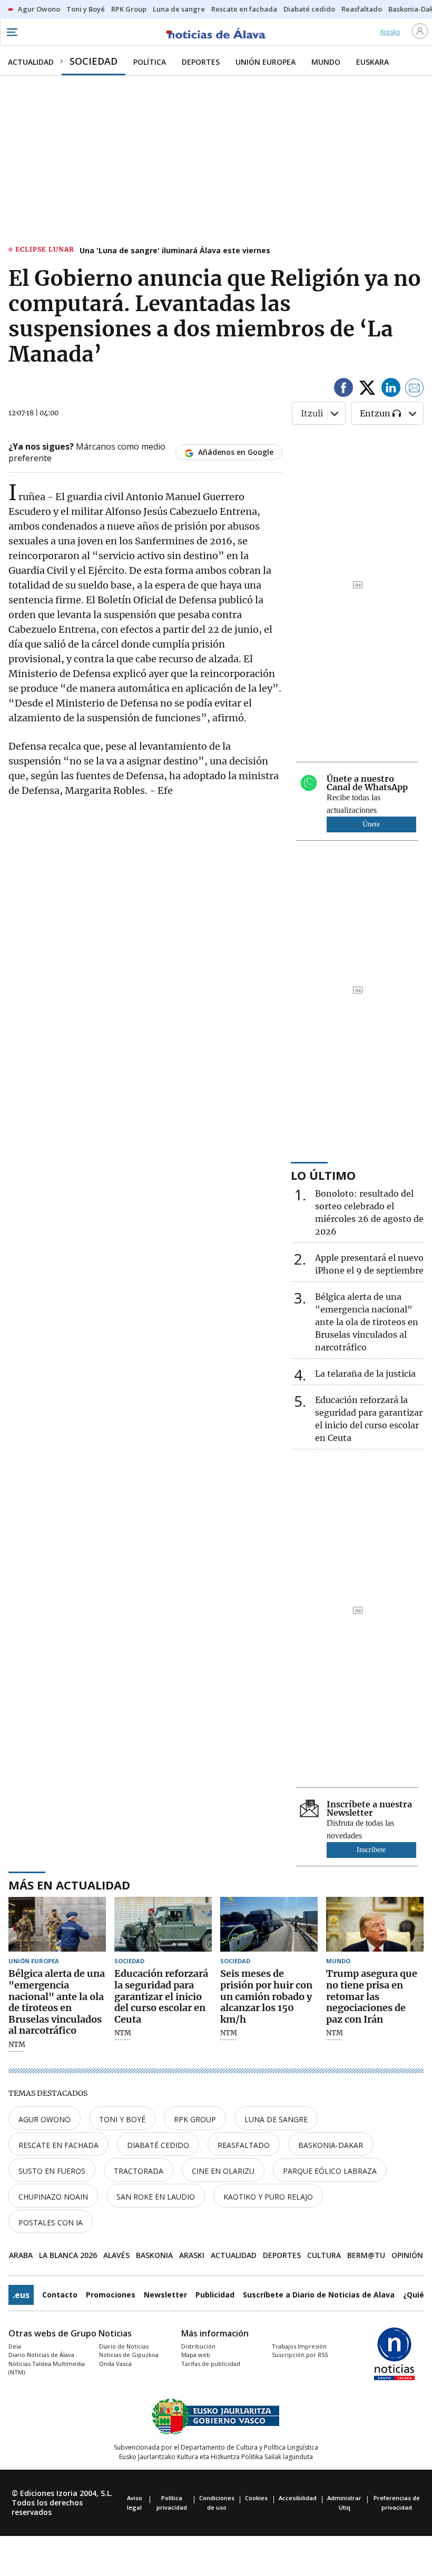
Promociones (111, 2295)
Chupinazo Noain (53, 2197)
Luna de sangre (276, 2119)
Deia (15, 2346)
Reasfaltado (244, 2145)
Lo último (323, 1175)
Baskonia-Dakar (331, 2145)
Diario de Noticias (124, 2346)
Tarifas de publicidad (211, 2364)
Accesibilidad (298, 2498)
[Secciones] (12, 32)
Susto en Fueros (52, 2171)
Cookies (256, 2498)
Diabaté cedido (158, 2145)
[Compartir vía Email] (415, 389)
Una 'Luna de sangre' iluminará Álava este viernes (175, 250)
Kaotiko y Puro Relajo (268, 2197)
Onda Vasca (115, 2364)
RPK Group (195, 2119)
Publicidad (215, 2295)
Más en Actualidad (69, 1885)
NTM (17, 2045)
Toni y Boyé (122, 2119)
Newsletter (165, 2295)
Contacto (60, 2295)
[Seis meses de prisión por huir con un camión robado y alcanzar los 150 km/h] (269, 1924)
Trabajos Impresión (299, 2346)
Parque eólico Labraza (330, 2171)
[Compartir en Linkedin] (391, 389)
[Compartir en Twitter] (367, 389)
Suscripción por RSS (300, 2355)
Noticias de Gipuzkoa (129, 2355)
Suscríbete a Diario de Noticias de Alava (319, 2295)
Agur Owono (45, 2119)
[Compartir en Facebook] (343, 389)
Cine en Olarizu (223, 2171)
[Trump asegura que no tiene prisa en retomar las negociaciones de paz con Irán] (375, 1924)
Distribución (198, 2346)
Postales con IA (51, 2222)
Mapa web (196, 2355)
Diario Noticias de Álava (41, 2355)
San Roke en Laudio (156, 2197)
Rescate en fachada (58, 2145)
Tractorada (139, 2171)
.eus (21, 2295)
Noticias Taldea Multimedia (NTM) (47, 2368)
